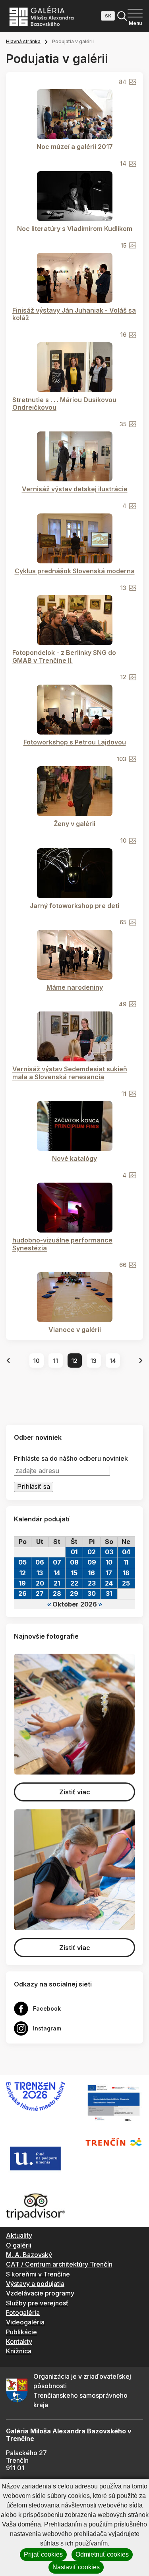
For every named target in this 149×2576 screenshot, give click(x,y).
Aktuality (19, 2235)
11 (56, 1361)
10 (37, 1361)
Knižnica (19, 2351)
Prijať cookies (43, 2554)
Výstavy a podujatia (35, 2284)
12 (74, 1361)
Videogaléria (25, 2322)
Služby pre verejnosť (37, 2303)
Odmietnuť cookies (102, 2554)
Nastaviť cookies (76, 2567)
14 (113, 1361)
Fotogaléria (23, 2313)
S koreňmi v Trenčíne (38, 2274)
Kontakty (19, 2341)
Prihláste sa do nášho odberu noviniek (71, 1459)
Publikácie (21, 2332)
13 (94, 1361)
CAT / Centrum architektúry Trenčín (59, 2264)
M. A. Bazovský (29, 2255)
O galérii (19, 2245)
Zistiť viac (75, 1792)
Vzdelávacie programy (40, 2293)
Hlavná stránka (23, 41)
